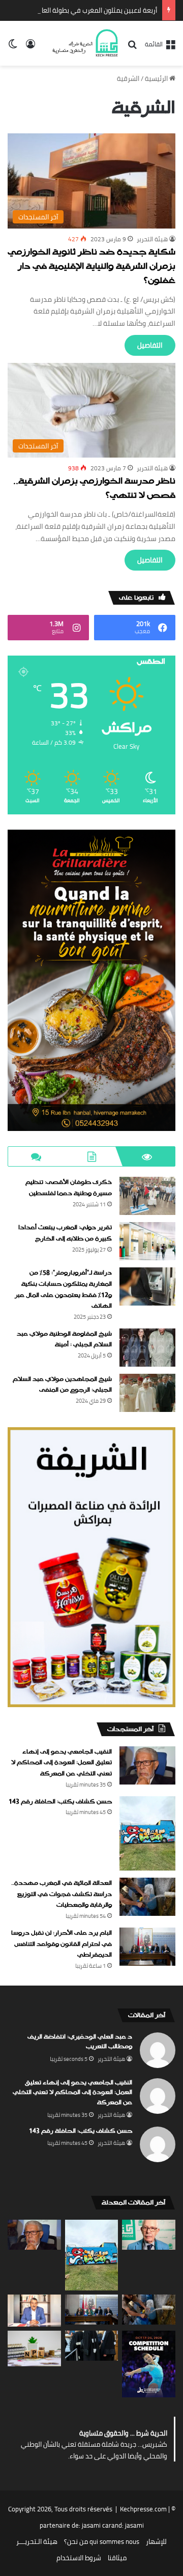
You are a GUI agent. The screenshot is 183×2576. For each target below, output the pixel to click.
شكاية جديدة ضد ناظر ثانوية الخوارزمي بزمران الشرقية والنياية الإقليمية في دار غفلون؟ (91, 267)
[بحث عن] (132, 48)
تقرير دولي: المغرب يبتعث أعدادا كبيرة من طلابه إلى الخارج (65, 1233)
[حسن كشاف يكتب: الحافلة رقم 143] (147, 1834)
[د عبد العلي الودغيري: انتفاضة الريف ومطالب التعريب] (149, 2235)
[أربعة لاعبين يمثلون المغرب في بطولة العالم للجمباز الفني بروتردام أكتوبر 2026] (149, 2364)
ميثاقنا (117, 2558)
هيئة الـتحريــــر (37, 2541)
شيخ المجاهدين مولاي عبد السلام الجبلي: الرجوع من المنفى (62, 1385)
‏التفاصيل (150, 345)
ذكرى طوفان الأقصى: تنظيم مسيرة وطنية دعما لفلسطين (69, 1188)
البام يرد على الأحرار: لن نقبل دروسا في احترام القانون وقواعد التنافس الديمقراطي (62, 1944)
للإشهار (156, 2541)
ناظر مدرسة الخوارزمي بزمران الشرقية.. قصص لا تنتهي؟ (94, 489)
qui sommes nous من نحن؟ (102, 2541)
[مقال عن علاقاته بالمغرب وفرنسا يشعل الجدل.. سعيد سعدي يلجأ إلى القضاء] (34, 2311)
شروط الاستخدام (79, 2558)
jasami (134, 2525)
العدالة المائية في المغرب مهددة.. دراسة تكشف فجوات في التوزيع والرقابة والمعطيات (62, 1894)
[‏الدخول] (30, 47)
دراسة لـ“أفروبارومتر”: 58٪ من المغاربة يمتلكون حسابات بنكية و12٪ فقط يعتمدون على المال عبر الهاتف (63, 1290)
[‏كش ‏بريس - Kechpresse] (85, 43)
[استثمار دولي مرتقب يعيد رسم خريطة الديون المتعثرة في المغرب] (34, 2348)
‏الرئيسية (157, 78)
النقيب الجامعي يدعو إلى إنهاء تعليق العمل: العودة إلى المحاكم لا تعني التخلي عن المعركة (62, 1763)
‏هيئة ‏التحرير (152, 239)
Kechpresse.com (143, 2509)
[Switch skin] (13, 47)
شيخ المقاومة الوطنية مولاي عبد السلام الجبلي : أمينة (64, 1340)
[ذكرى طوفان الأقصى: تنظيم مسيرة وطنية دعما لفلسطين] (147, 1196)
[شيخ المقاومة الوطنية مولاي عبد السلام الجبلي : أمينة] (147, 1348)
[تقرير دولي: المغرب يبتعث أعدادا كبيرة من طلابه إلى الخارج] (147, 1241)
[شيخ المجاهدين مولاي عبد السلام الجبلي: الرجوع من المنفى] (147, 1393)
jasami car (97, 2525)
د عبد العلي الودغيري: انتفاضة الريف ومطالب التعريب (80, 2042)
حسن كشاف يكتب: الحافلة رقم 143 (60, 1802)
